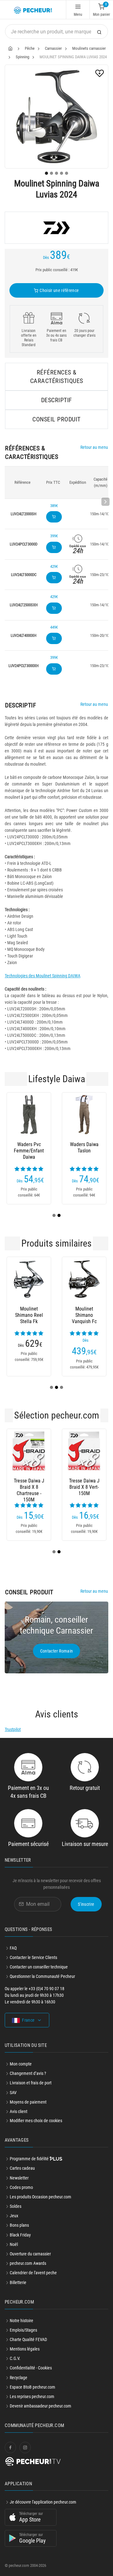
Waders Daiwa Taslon (84, 1148)
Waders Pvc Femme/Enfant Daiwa (29, 1151)
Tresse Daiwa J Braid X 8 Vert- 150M (84, 1487)
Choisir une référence (59, 290)
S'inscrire (86, 1904)
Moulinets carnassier (89, 48)
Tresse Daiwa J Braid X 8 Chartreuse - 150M (29, 1487)
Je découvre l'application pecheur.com (43, 2502)
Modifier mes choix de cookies (36, 2121)
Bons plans (19, 2225)
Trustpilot (13, 1729)
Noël (14, 2244)
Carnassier (53, 48)
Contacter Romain (57, 1651)
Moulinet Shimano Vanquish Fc (84, 1315)
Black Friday (20, 2235)
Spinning (22, 57)
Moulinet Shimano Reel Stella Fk (29, 1315)
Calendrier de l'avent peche (33, 2273)
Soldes (16, 2206)
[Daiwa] (56, 228)
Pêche (30, 48)
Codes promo (21, 2187)
